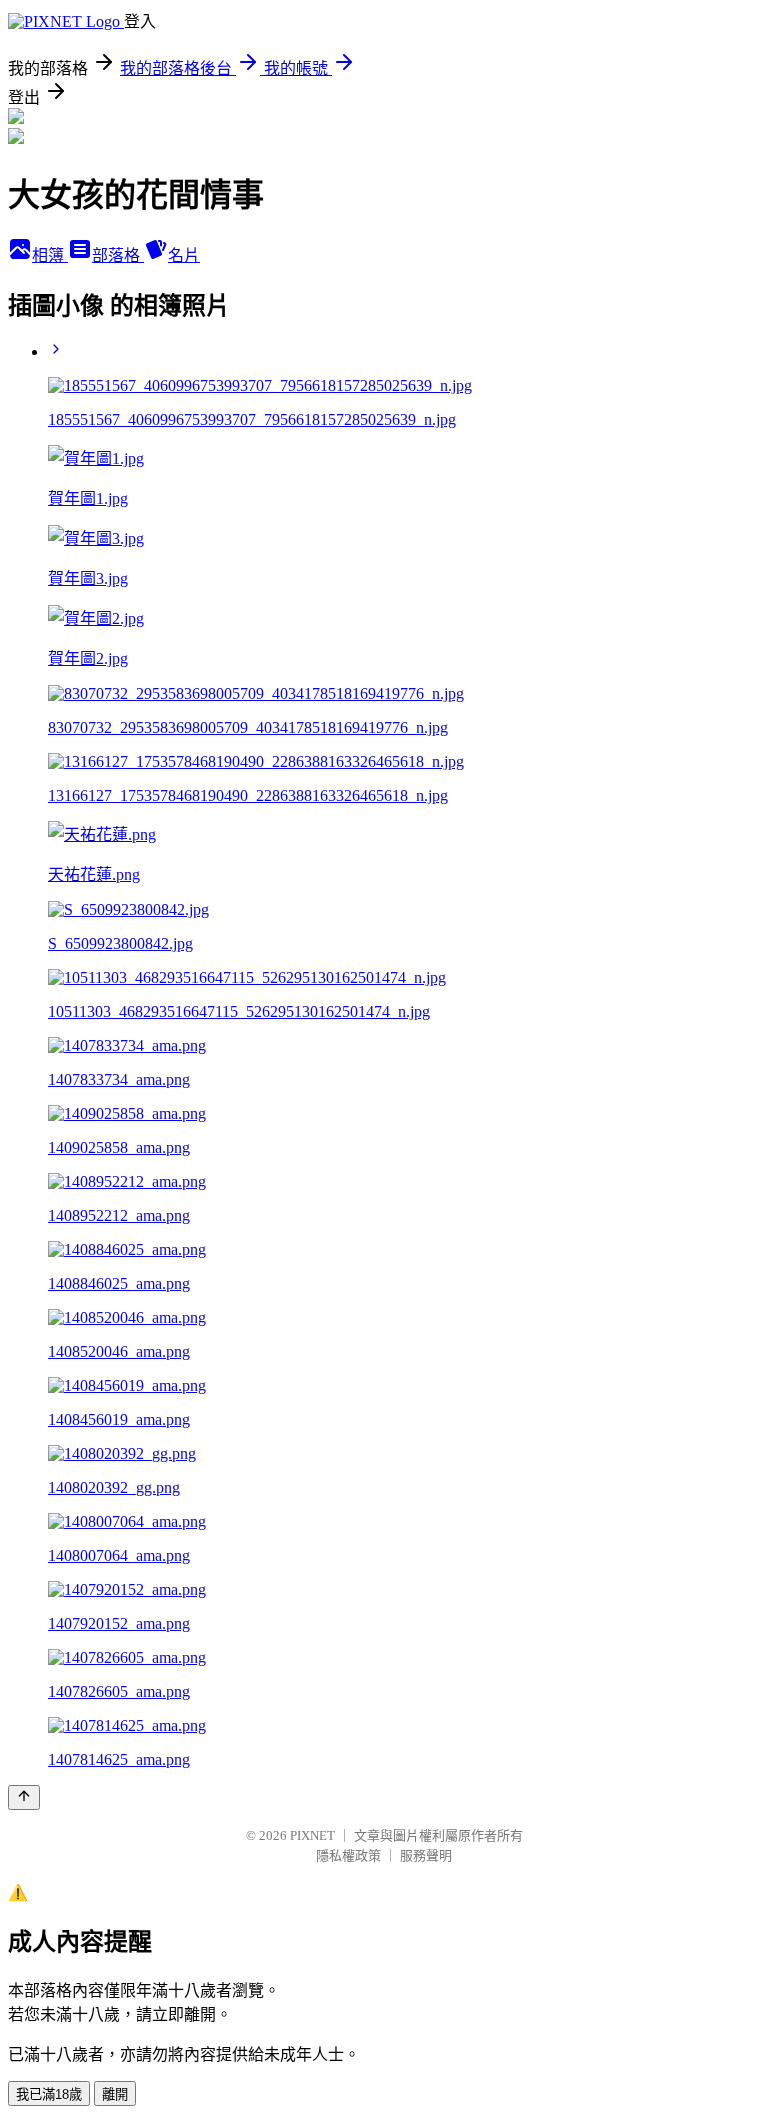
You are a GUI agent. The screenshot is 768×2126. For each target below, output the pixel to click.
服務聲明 (426, 1855)
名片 (184, 255)
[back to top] (24, 1797)
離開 (115, 2094)
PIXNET (312, 1835)
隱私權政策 (348, 1855)
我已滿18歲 (49, 2094)
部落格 (118, 255)
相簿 (50, 255)
